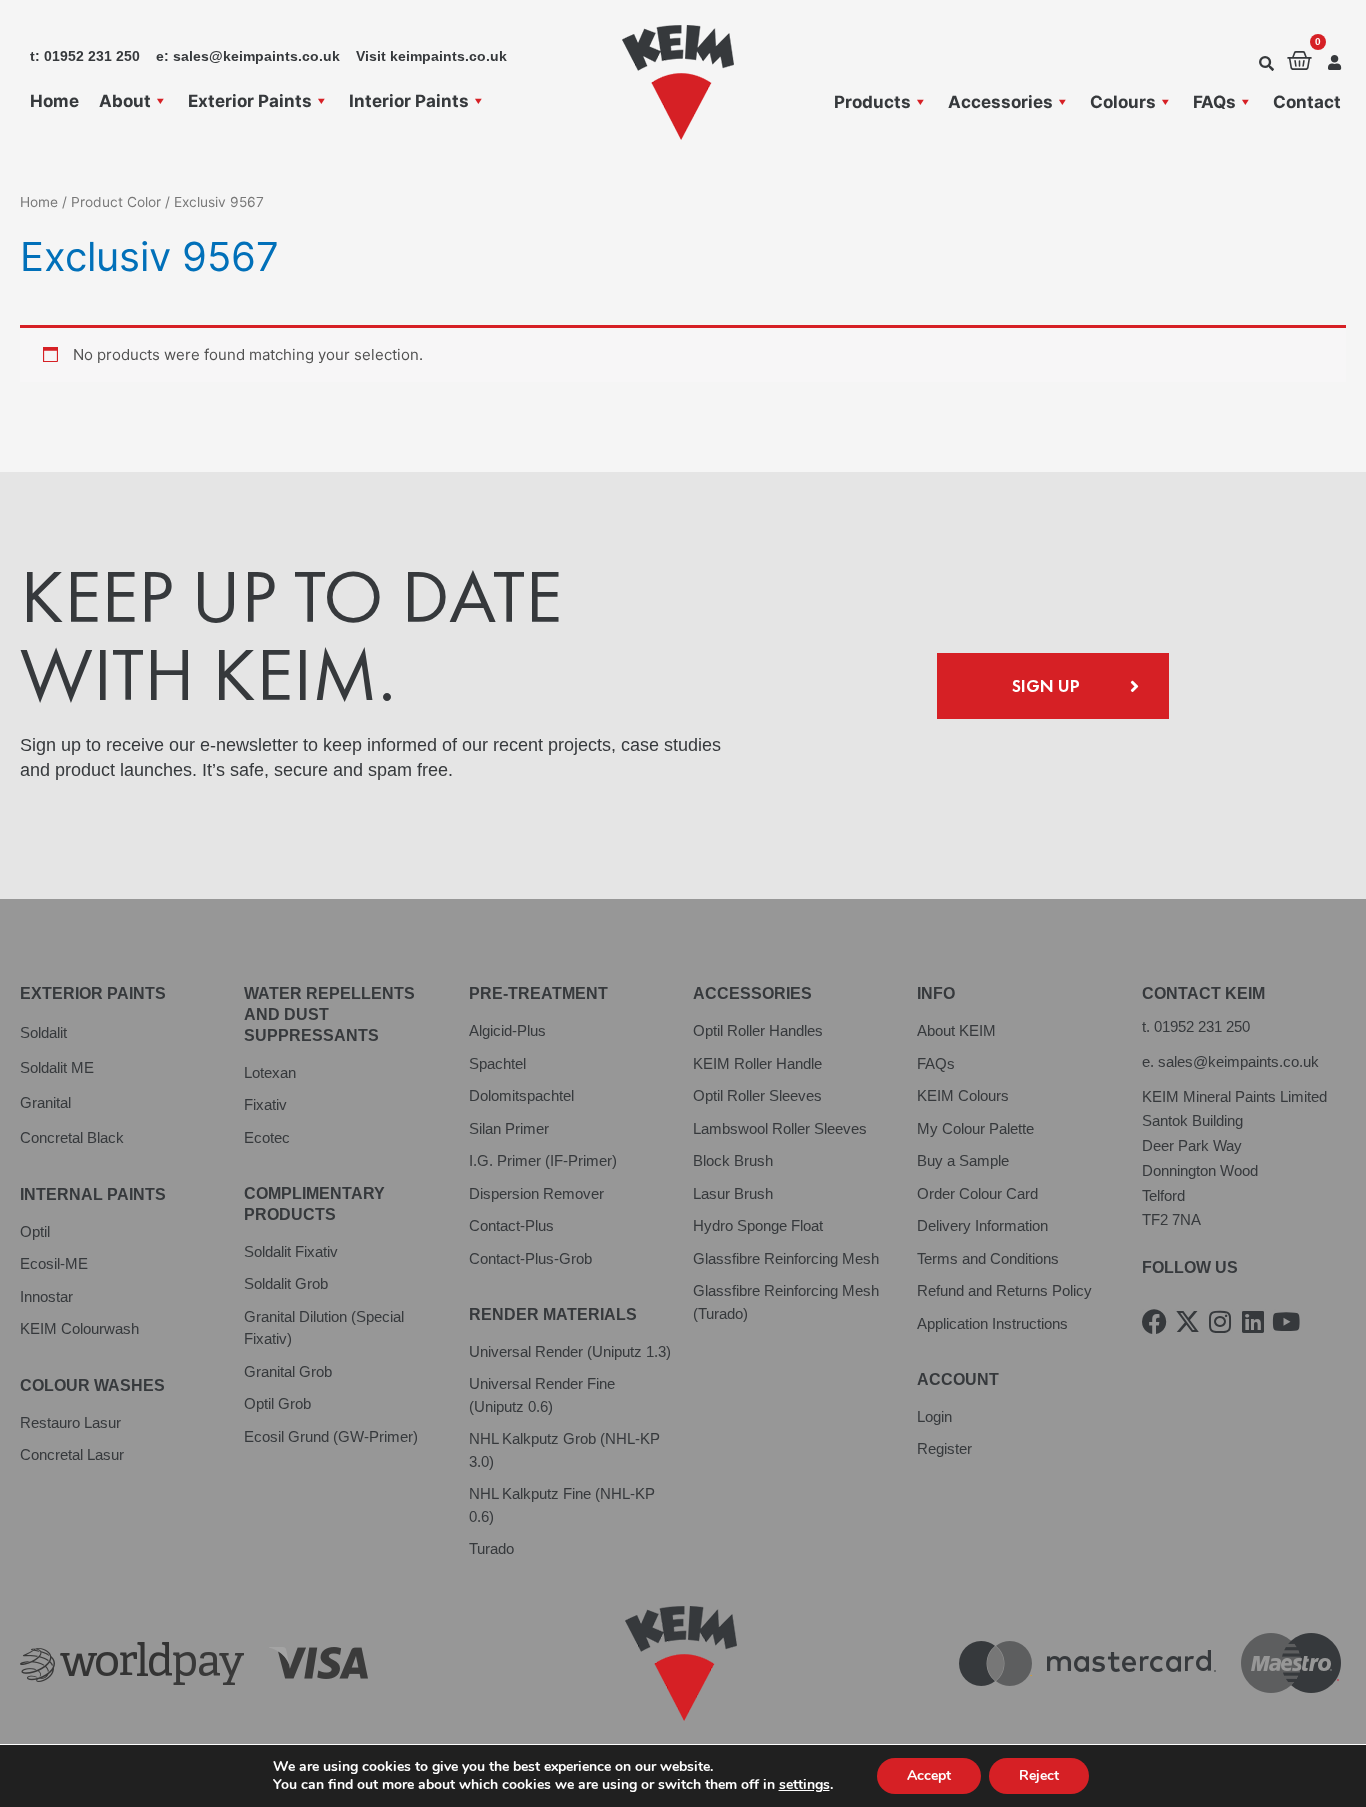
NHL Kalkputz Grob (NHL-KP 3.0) (564, 1450)
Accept (929, 1775)
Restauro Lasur (70, 1422)
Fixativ (265, 1104)
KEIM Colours (963, 1095)
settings (804, 1785)
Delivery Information (982, 1225)
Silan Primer (509, 1128)
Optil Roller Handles (758, 1030)
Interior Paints (409, 101)
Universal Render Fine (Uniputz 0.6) (542, 1395)
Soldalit (43, 1032)
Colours (1123, 102)
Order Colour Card (977, 1193)
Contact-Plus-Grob (530, 1258)
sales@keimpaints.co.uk (1238, 1061)
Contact (1307, 102)
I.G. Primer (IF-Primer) (543, 1160)
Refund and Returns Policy (1004, 1290)
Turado (491, 1548)
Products (872, 102)
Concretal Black (72, 1137)
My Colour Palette (975, 1128)
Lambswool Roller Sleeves (780, 1128)
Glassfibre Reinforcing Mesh (786, 1258)
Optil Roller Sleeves (757, 1095)
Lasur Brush (733, 1193)
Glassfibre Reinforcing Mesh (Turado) (786, 1302)
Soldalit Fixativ (291, 1251)
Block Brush (733, 1160)
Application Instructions (992, 1323)
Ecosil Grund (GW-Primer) (331, 1436)
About (125, 101)
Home (54, 101)
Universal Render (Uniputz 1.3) (570, 1351)
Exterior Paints (250, 101)
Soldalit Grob (286, 1283)
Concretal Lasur (72, 1454)
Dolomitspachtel (521, 1095)
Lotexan (270, 1072)
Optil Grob (277, 1403)
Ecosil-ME (54, 1263)
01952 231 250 (1202, 1026)
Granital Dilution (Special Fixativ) (324, 1328)
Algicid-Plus (507, 1030)
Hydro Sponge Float (758, 1225)
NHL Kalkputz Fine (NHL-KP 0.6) (562, 1505)
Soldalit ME (57, 1067)
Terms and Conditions (988, 1258)
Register (944, 1448)
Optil (35, 1231)
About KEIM (956, 1030)
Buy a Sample (963, 1160)
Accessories (1000, 102)
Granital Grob (288, 1371)
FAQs (1214, 102)
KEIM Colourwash (79, 1328)
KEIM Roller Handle (757, 1063)
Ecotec (267, 1137)
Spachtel (497, 1063)
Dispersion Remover (536, 1193)
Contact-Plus (511, 1225)
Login (934, 1416)
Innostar (46, 1296)
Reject (1039, 1775)
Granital (45, 1102)
